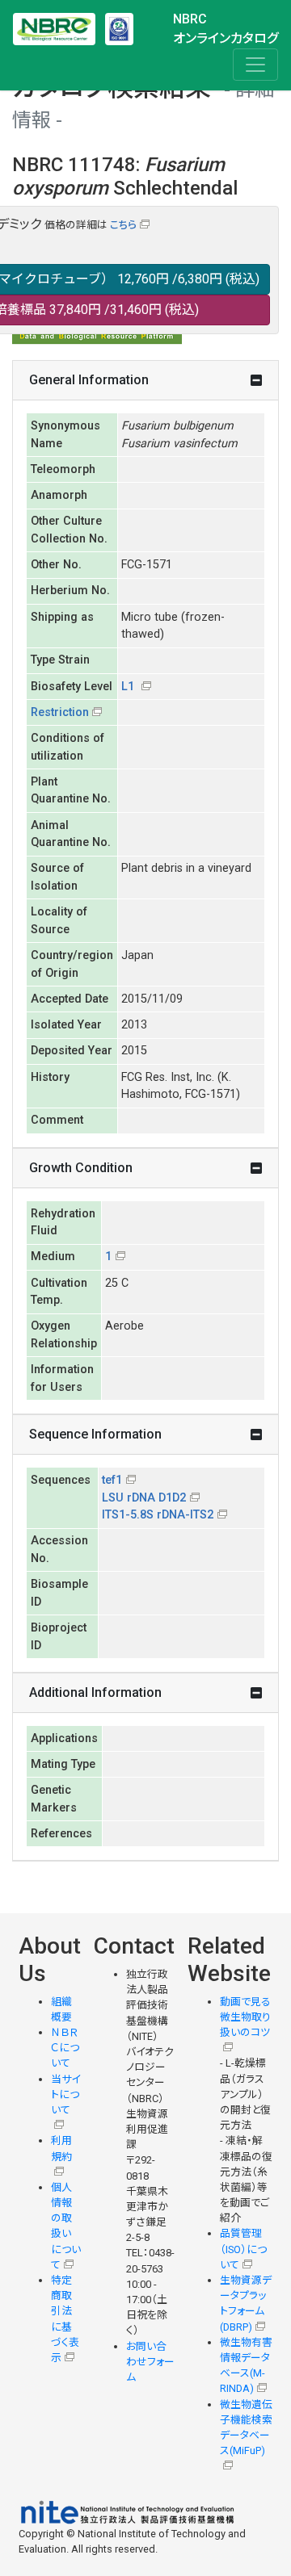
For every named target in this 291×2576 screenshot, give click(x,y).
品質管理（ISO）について (243, 2249)
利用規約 (61, 2148)
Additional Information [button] (95, 1692)
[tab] (145, 381)
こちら (123, 225)
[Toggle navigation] (255, 65)
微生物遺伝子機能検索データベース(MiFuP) (246, 2428)
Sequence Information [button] (95, 1434)
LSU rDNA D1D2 (144, 1498)
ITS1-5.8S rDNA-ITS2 (158, 1515)
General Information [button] (89, 380)
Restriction (60, 712)
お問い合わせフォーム (150, 2362)
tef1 (112, 1480)
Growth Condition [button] (81, 1168)
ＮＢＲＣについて (65, 2048)
